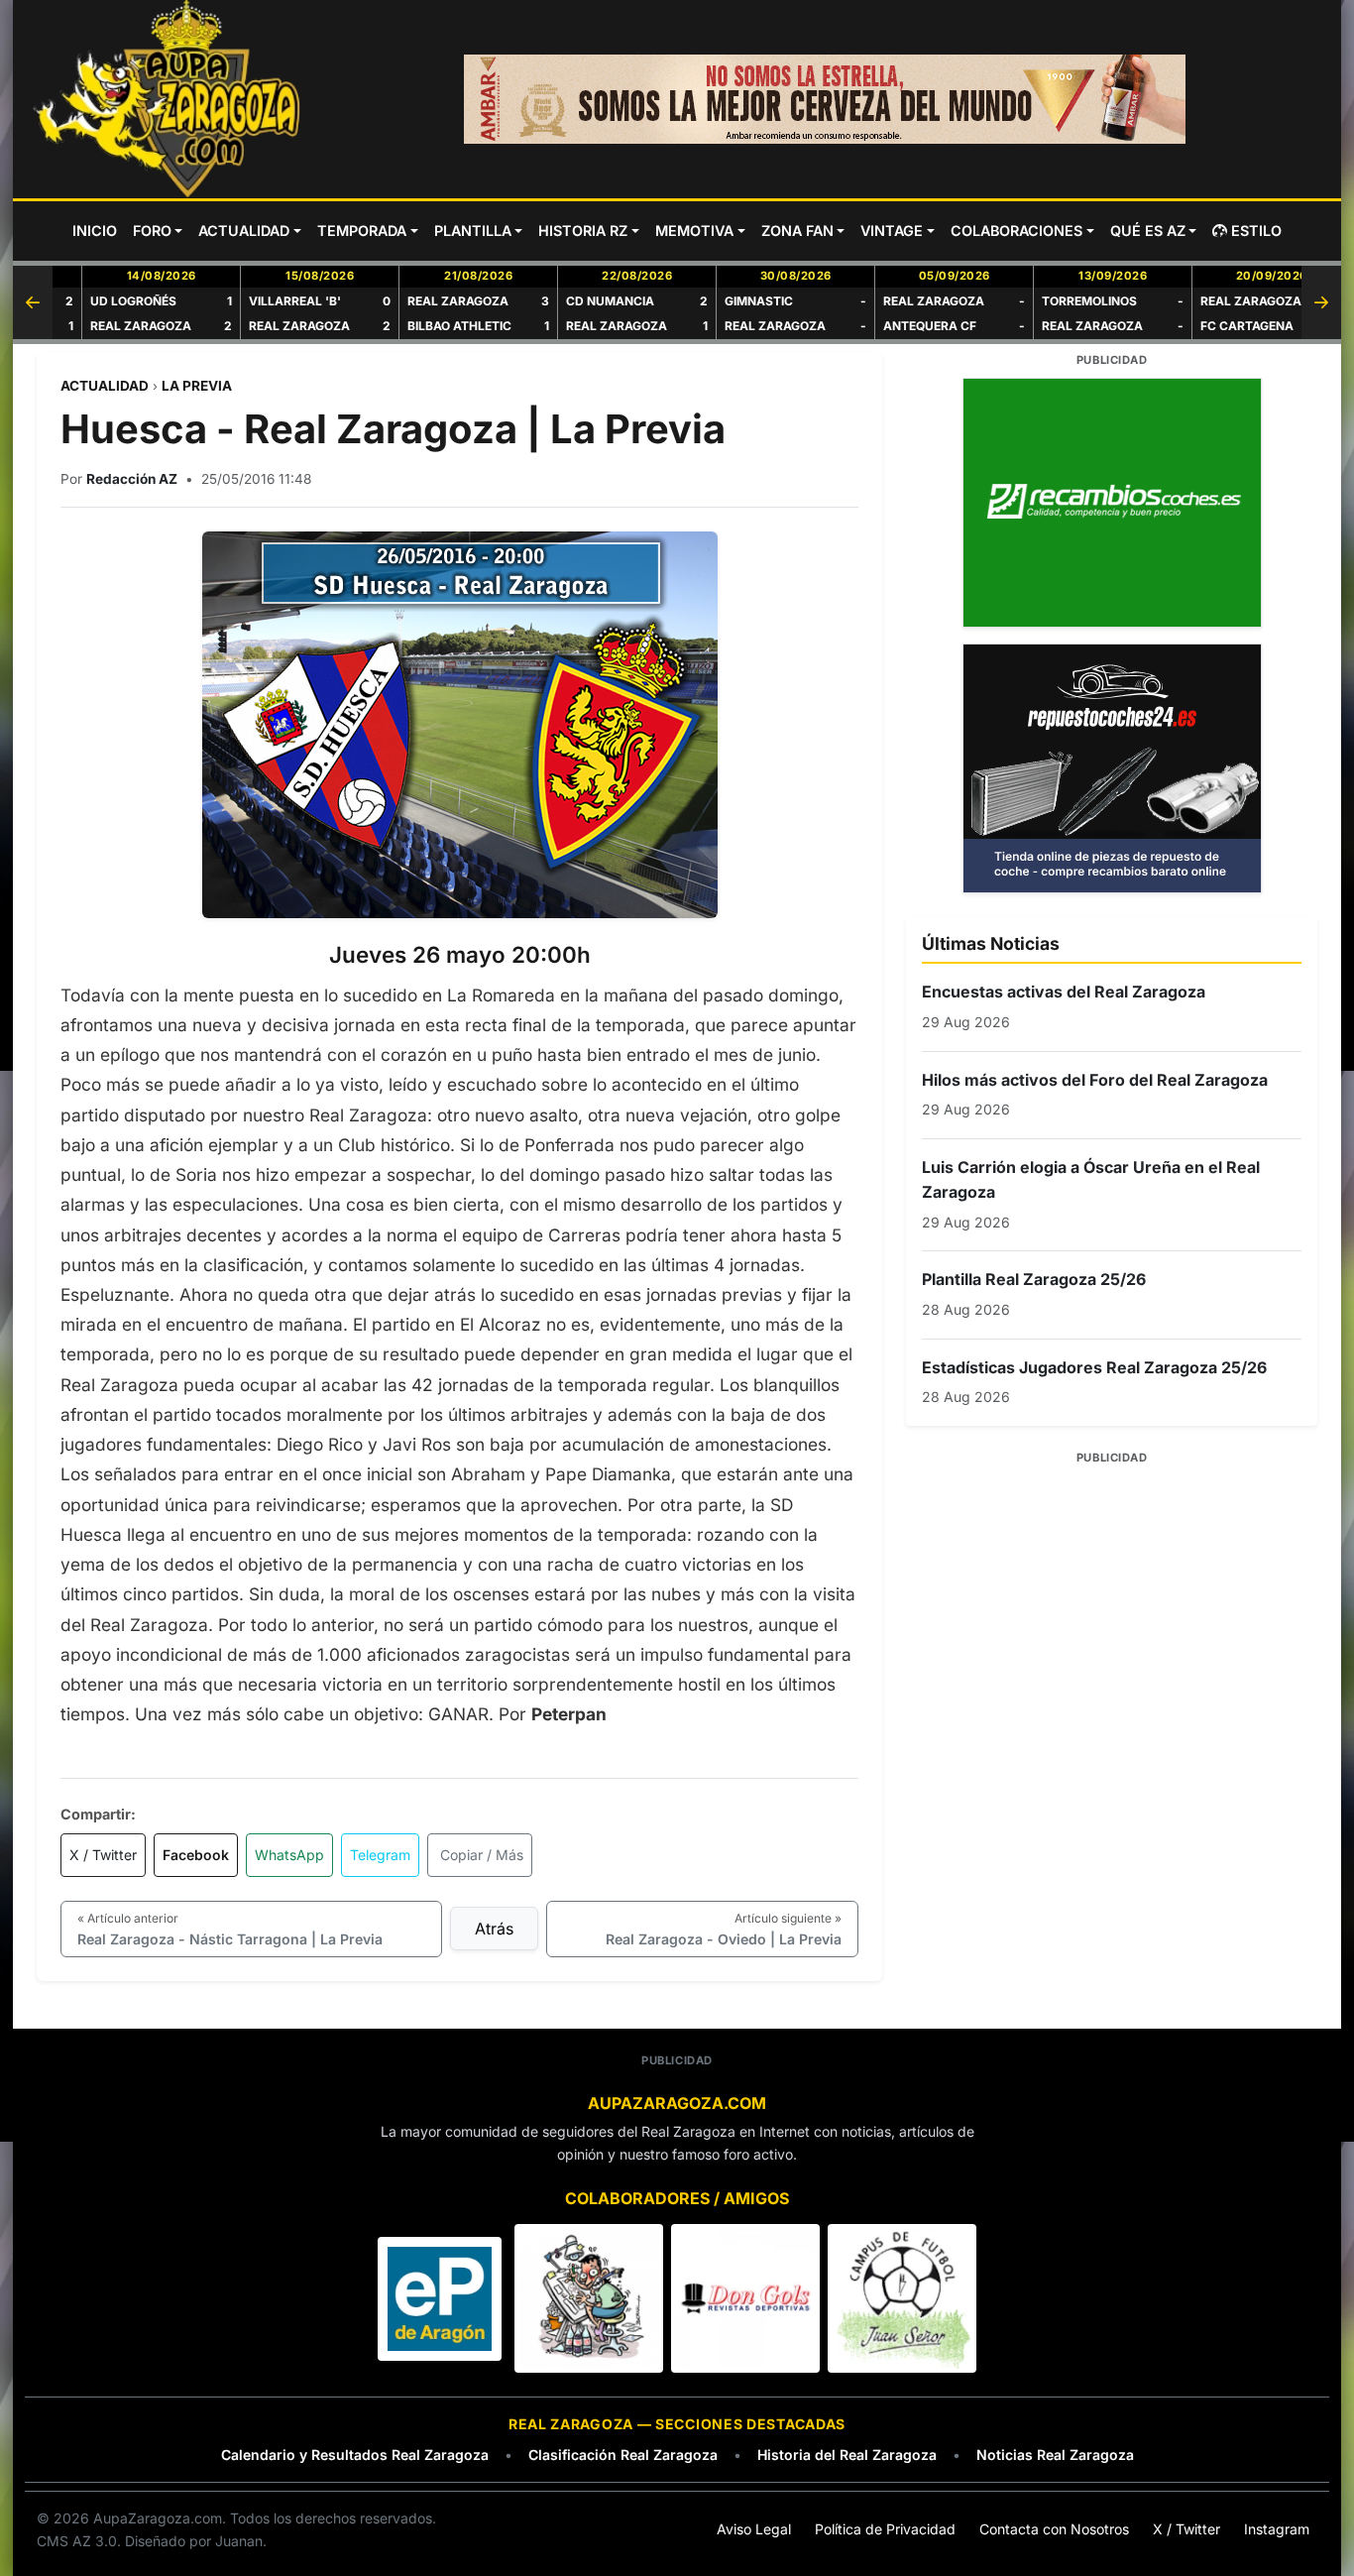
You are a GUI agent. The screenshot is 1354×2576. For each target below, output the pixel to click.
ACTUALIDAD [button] (244, 231)
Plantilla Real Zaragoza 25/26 (1034, 1279)
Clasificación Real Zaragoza (623, 2455)
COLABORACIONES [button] (1016, 231)
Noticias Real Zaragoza (1055, 2455)
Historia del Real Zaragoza (847, 2455)
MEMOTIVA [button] (694, 231)
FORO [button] (152, 231)
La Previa (197, 386)
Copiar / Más (482, 1855)
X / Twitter (103, 1855)
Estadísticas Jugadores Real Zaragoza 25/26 (1094, 1367)
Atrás (494, 1929)
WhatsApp (289, 1855)
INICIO (95, 231)
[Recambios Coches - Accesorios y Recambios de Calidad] (1112, 503)
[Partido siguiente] (1321, 302)
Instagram (1277, 2529)
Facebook (196, 1855)
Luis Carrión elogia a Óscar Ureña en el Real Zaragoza (1091, 1180)
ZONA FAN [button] (797, 231)
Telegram (380, 1855)
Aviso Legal (754, 2529)
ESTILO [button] (1256, 231)
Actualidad (105, 386)
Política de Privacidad (885, 2529)
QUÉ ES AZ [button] (1148, 231)
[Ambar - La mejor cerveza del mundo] (825, 99)
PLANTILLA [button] (473, 231)
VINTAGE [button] (892, 231)
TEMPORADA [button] (362, 231)
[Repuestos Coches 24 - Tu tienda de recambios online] (1112, 768)
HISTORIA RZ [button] (583, 231)
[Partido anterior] (33, 302)
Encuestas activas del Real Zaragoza (1064, 992)
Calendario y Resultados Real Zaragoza (355, 2455)
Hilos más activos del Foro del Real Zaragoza (1095, 1080)
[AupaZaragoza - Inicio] (169, 99)
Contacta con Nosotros (1054, 2529)
